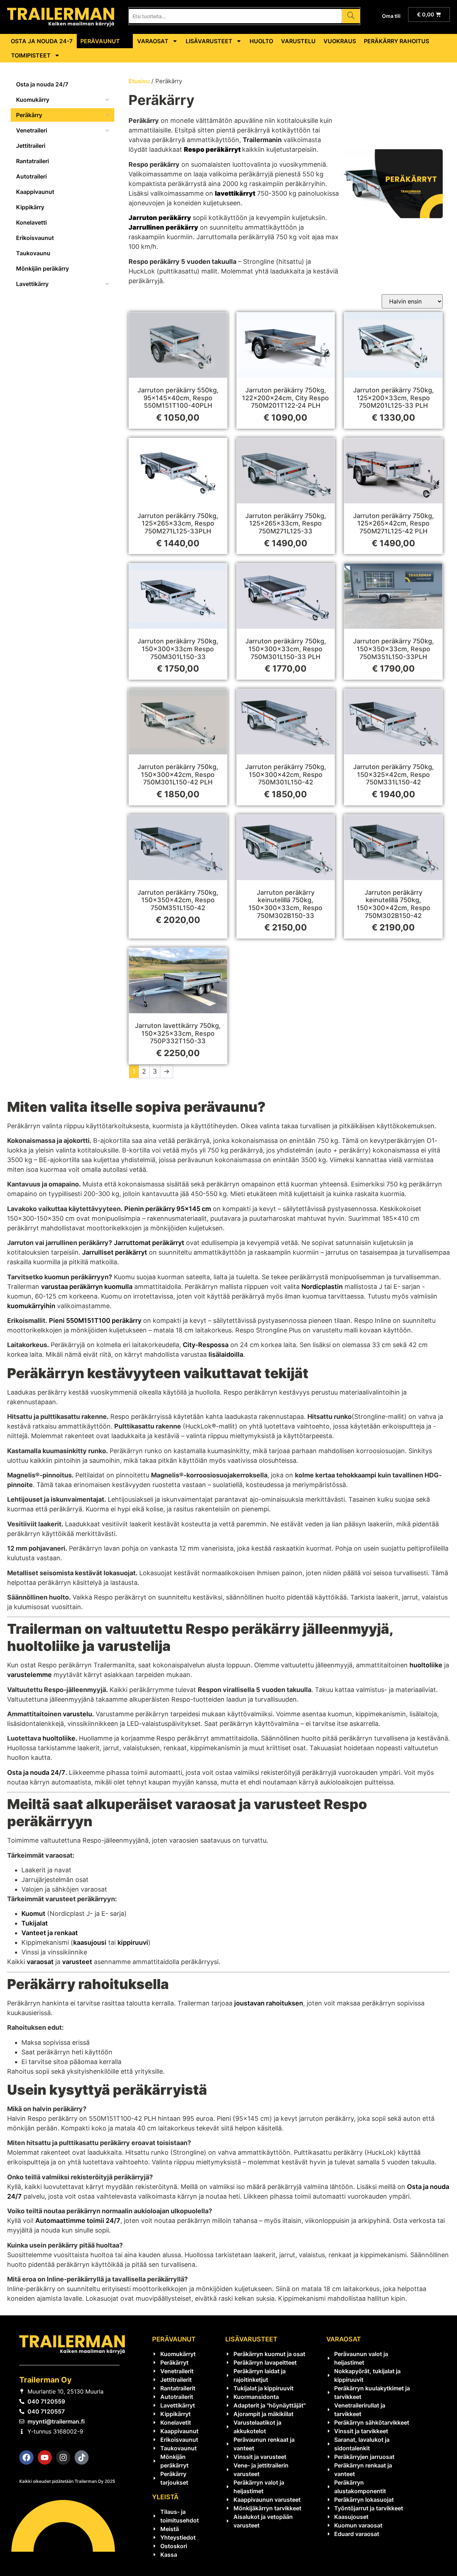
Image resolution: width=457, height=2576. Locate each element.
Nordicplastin (322, 1287)
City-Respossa (206, 1345)
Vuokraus (340, 41)
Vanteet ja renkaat (50, 1933)
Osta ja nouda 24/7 (36, 1772)
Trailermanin (262, 140)
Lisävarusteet (209, 41)
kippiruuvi (133, 1942)
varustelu (77, 1714)
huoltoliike (426, 1665)
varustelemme (29, 1675)
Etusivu (139, 81)
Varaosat (153, 41)
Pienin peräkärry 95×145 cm (168, 1209)
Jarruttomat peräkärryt (149, 1243)
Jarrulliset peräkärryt (115, 1252)
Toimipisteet (31, 55)
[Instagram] (63, 2457)
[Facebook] (26, 2457)
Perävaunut (100, 41)
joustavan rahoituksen (269, 2003)
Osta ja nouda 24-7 (42, 41)
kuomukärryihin (31, 1306)
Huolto (261, 41)
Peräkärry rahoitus (396, 41)
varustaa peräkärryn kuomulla (87, 1287)
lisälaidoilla (226, 1354)
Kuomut (33, 1914)
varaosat (40, 1962)
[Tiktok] (82, 2457)
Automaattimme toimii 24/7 (78, 2221)
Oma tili (391, 16)
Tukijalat (35, 1923)
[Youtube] (45, 2457)
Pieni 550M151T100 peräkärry (95, 1320)
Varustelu (298, 41)
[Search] (351, 16)
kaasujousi (90, 1942)
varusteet (77, 1962)
